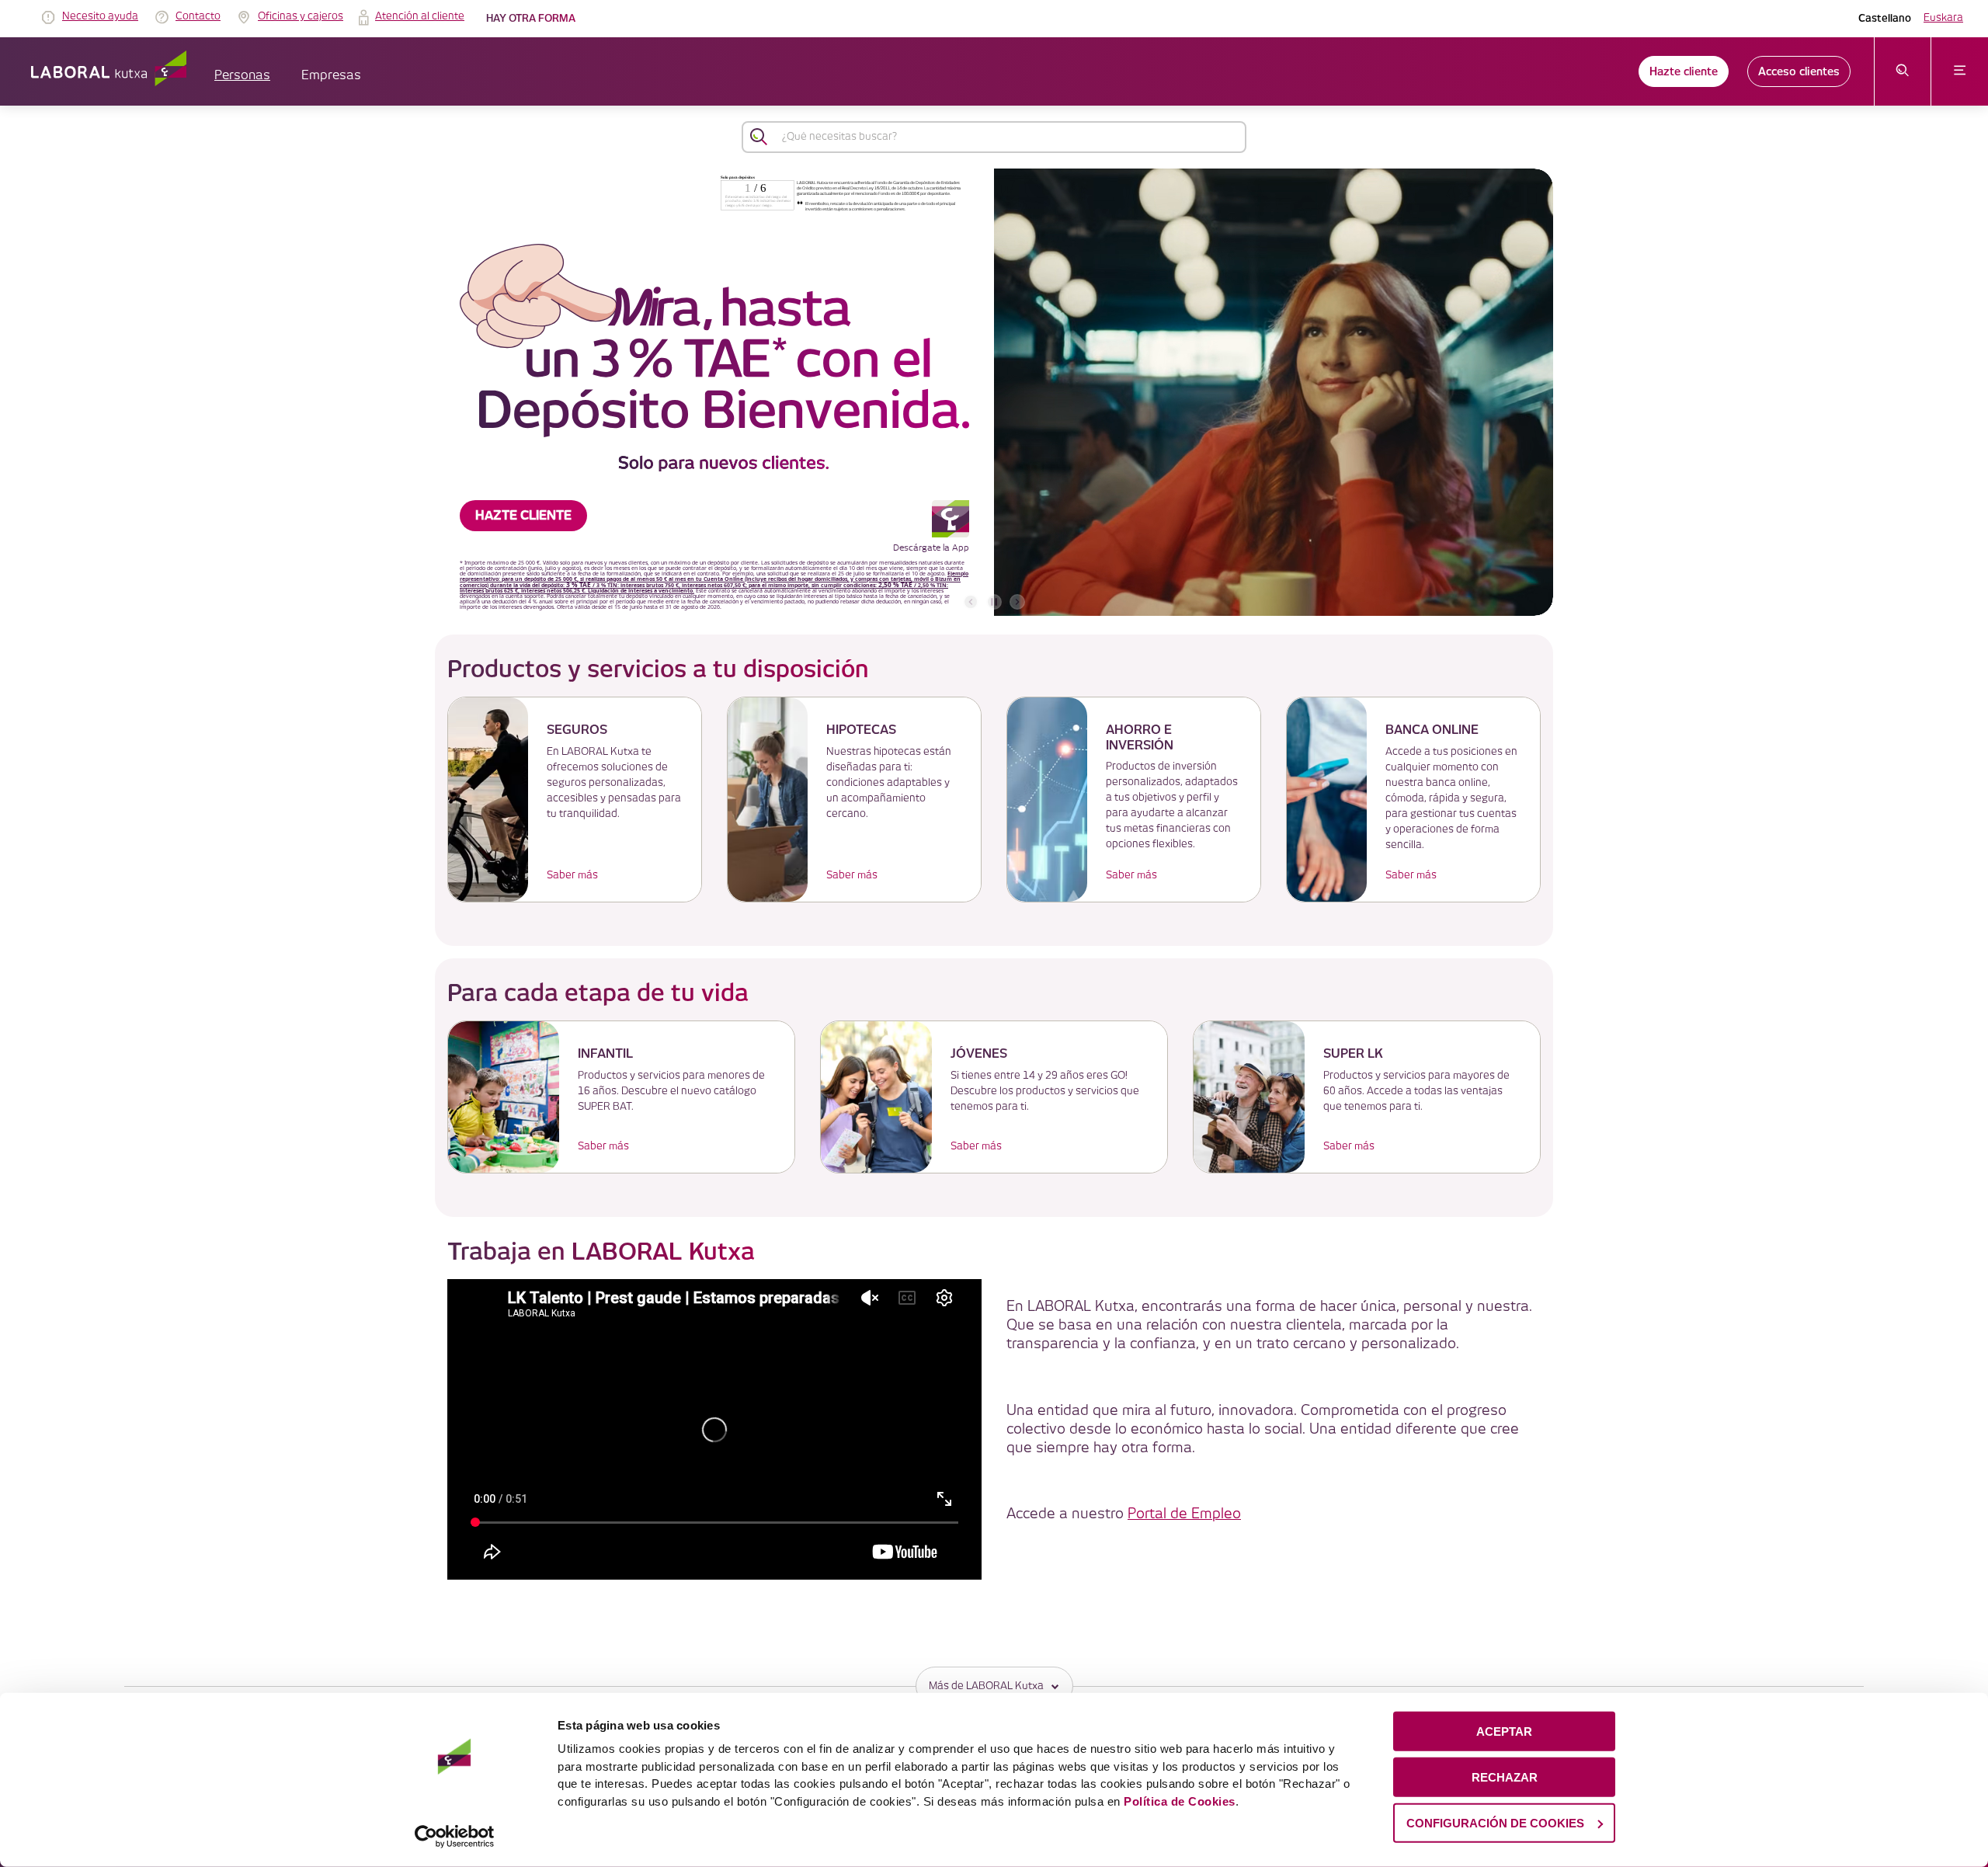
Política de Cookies (1180, 1801)
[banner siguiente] (1017, 602)
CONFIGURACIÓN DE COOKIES (1495, 1822)
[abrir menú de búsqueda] (1903, 71)
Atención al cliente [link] (420, 16)
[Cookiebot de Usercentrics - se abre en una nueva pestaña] (455, 1837)
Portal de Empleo (1184, 1514)
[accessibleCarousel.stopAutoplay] (994, 602)
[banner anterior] (971, 602)
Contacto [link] (198, 16)
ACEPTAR (1504, 1731)
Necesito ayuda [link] (100, 16)
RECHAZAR (1505, 1777)
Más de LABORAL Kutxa (986, 1686)
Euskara (1943, 18)
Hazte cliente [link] (1684, 71)
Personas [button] (242, 76)
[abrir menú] (1960, 71)
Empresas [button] (331, 76)
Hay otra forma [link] (531, 18)
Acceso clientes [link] (1799, 71)
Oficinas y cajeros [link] (301, 16)
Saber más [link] (572, 875)
